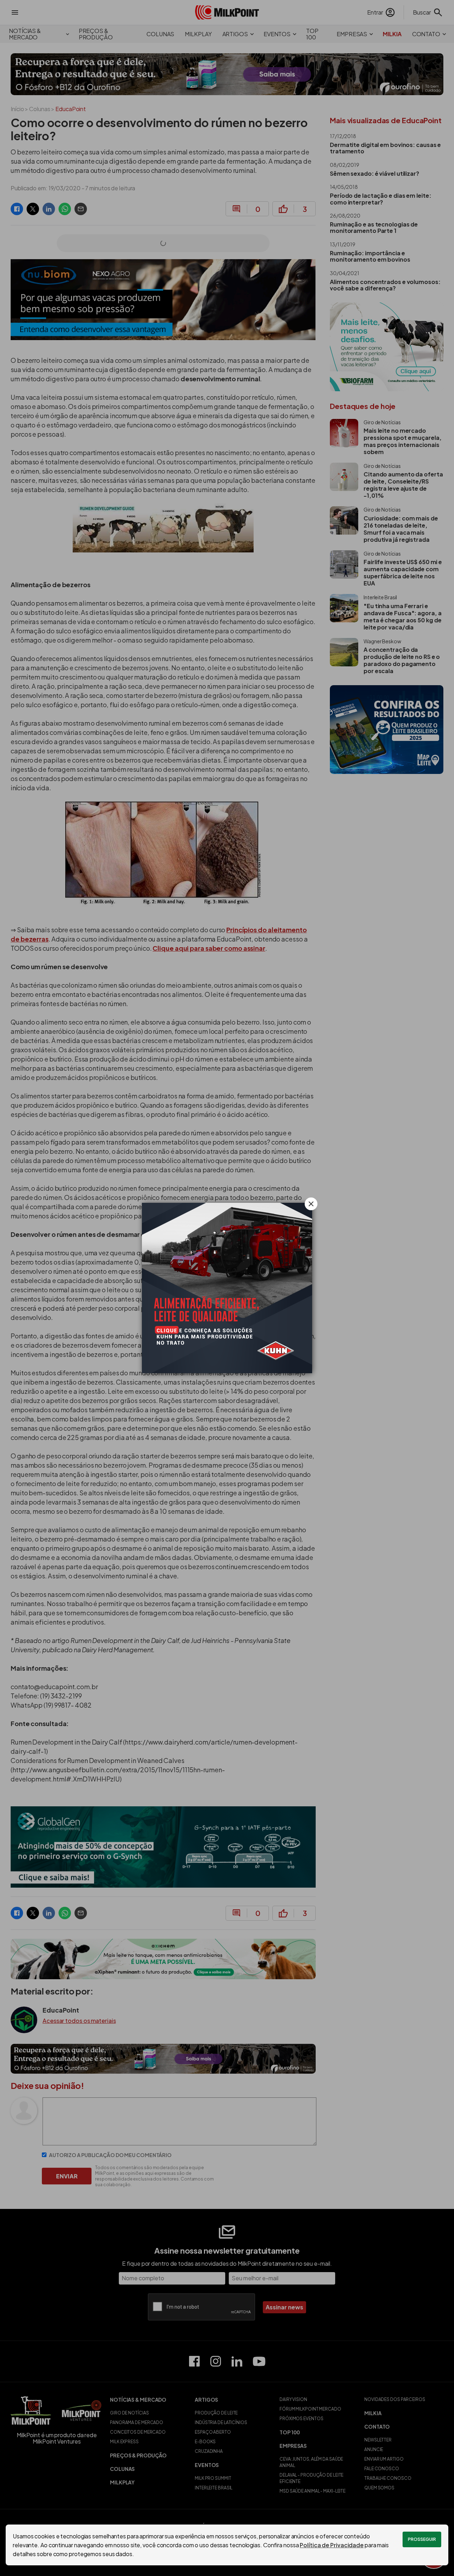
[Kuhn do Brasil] (227, 1288)
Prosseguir (422, 2539)
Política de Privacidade (332, 2545)
